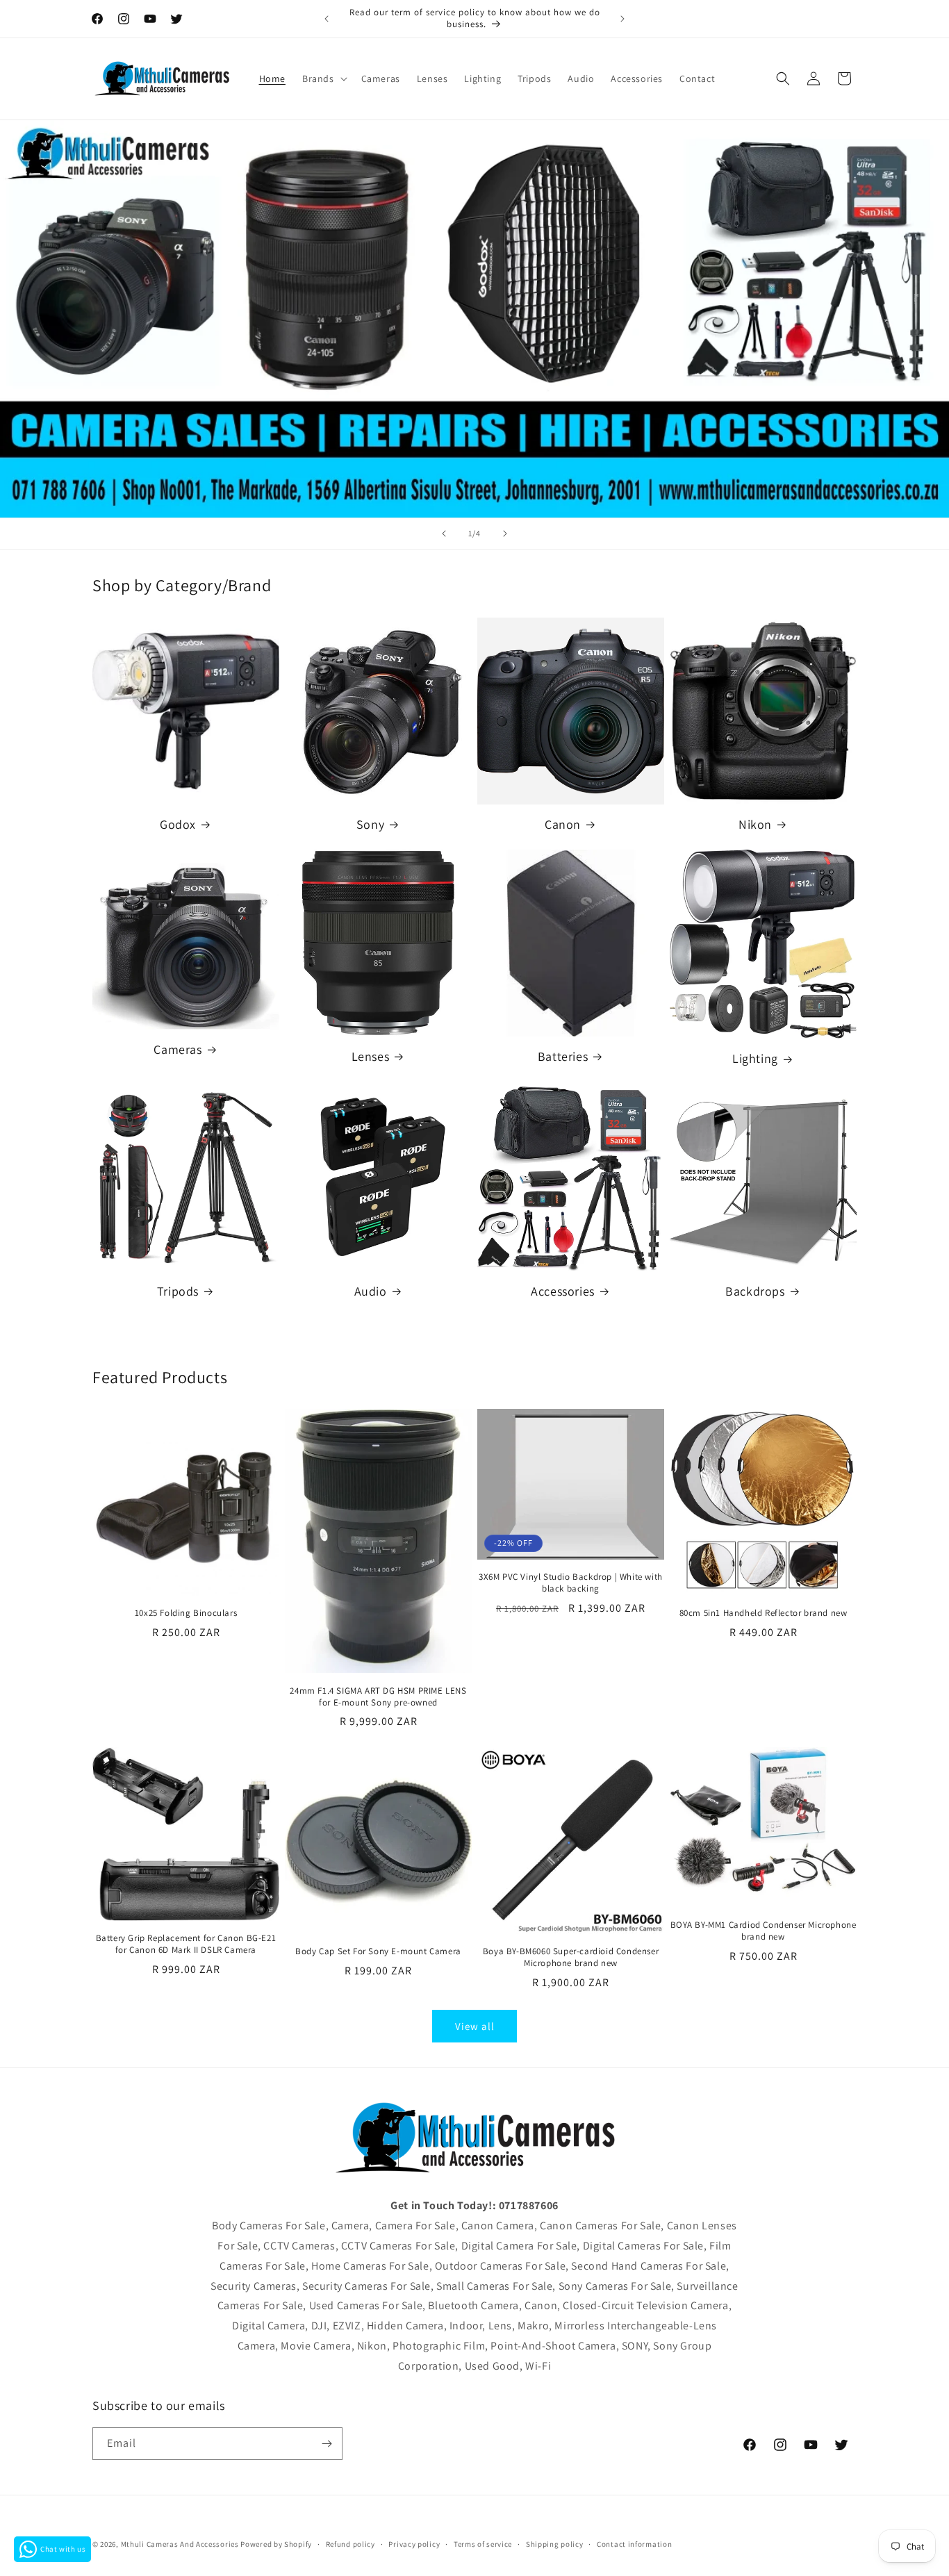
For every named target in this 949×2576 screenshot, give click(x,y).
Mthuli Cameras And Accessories (180, 2544)
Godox (178, 824)
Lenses (371, 1056)
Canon (563, 824)
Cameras (178, 1049)
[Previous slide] (444, 534)
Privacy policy (414, 2544)
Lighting (755, 1058)
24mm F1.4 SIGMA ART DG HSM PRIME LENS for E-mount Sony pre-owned (378, 1697)
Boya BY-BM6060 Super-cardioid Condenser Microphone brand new (571, 1957)
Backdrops (755, 1291)
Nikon (755, 824)
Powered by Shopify (276, 2544)
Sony (370, 824)
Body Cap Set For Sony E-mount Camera (378, 1951)
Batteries (563, 1056)
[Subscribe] (327, 2444)
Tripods (178, 1291)
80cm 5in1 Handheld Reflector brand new (764, 1613)
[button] (323, 79)
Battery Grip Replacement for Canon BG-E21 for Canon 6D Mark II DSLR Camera (186, 1944)
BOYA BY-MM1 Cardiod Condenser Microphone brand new (764, 1931)
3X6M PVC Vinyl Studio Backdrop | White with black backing (571, 1583)
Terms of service (483, 2544)
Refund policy (350, 2544)
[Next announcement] (622, 19)
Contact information (634, 2544)
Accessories (563, 1291)
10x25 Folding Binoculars (186, 1613)
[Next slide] (505, 534)
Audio (371, 1291)
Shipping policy (555, 2544)
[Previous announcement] (327, 19)
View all (475, 2026)
